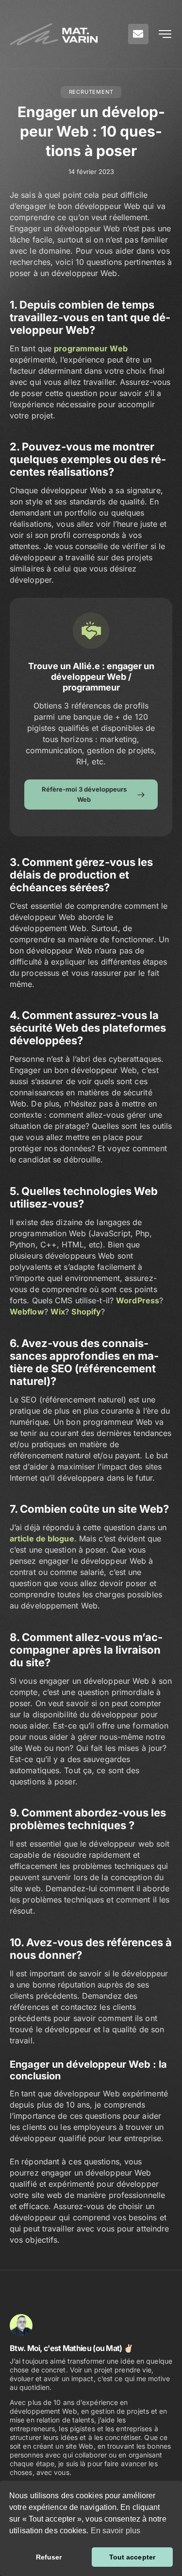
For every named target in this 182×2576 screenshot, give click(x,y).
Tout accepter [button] (132, 2557)
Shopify (86, 1312)
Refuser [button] (49, 2557)
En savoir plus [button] (116, 2531)
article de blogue (42, 1539)
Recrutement (91, 92)
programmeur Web (91, 348)
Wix (58, 1312)
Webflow (27, 1312)
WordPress (138, 1300)
